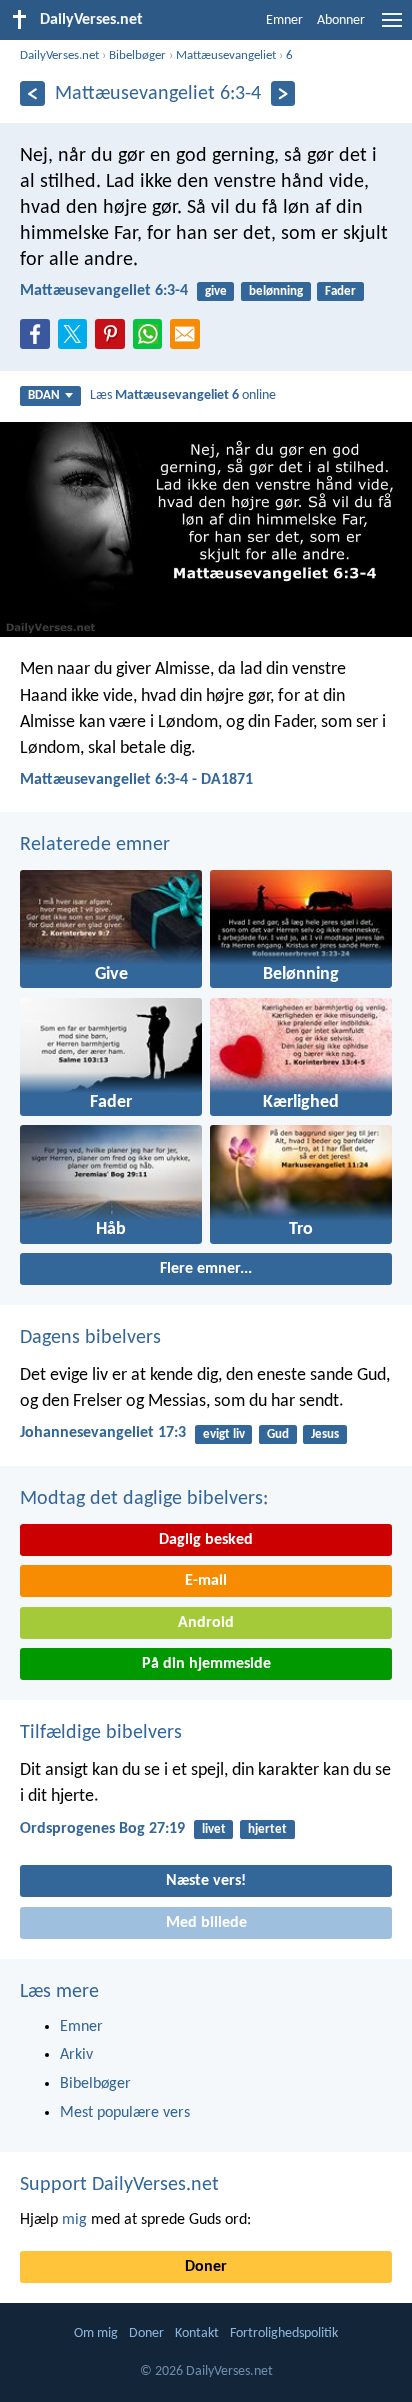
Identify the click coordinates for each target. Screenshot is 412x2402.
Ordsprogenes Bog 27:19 (102, 1829)
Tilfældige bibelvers (101, 1733)
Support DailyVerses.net (119, 2185)
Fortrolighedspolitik (284, 2333)
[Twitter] (77, 340)
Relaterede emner (95, 845)
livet (214, 1829)
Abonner (341, 20)
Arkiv (76, 2055)
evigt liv (224, 1434)
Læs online (183, 395)
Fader (340, 291)
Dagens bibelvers (90, 1338)
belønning (276, 291)
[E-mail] (189, 340)
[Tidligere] (32, 93)
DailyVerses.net (59, 55)
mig (74, 2220)
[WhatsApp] (152, 335)
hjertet (267, 1829)
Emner (284, 20)
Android (206, 1623)
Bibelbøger (137, 55)
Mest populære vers (125, 2113)
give (216, 291)
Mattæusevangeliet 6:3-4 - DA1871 (136, 780)
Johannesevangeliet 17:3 (103, 1433)
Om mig (96, 2333)
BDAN (44, 395)
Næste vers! (206, 1881)
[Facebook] (39, 340)
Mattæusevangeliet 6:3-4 (104, 291)
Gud (278, 1434)
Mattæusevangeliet (226, 55)
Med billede (206, 1923)
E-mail (206, 1581)
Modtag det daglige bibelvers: (144, 1499)
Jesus (325, 1434)
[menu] (392, 28)
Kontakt (197, 2333)
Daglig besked (206, 1540)
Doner (206, 2267)
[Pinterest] (114, 340)
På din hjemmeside (206, 1664)
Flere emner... (206, 1269)
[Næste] (283, 93)
